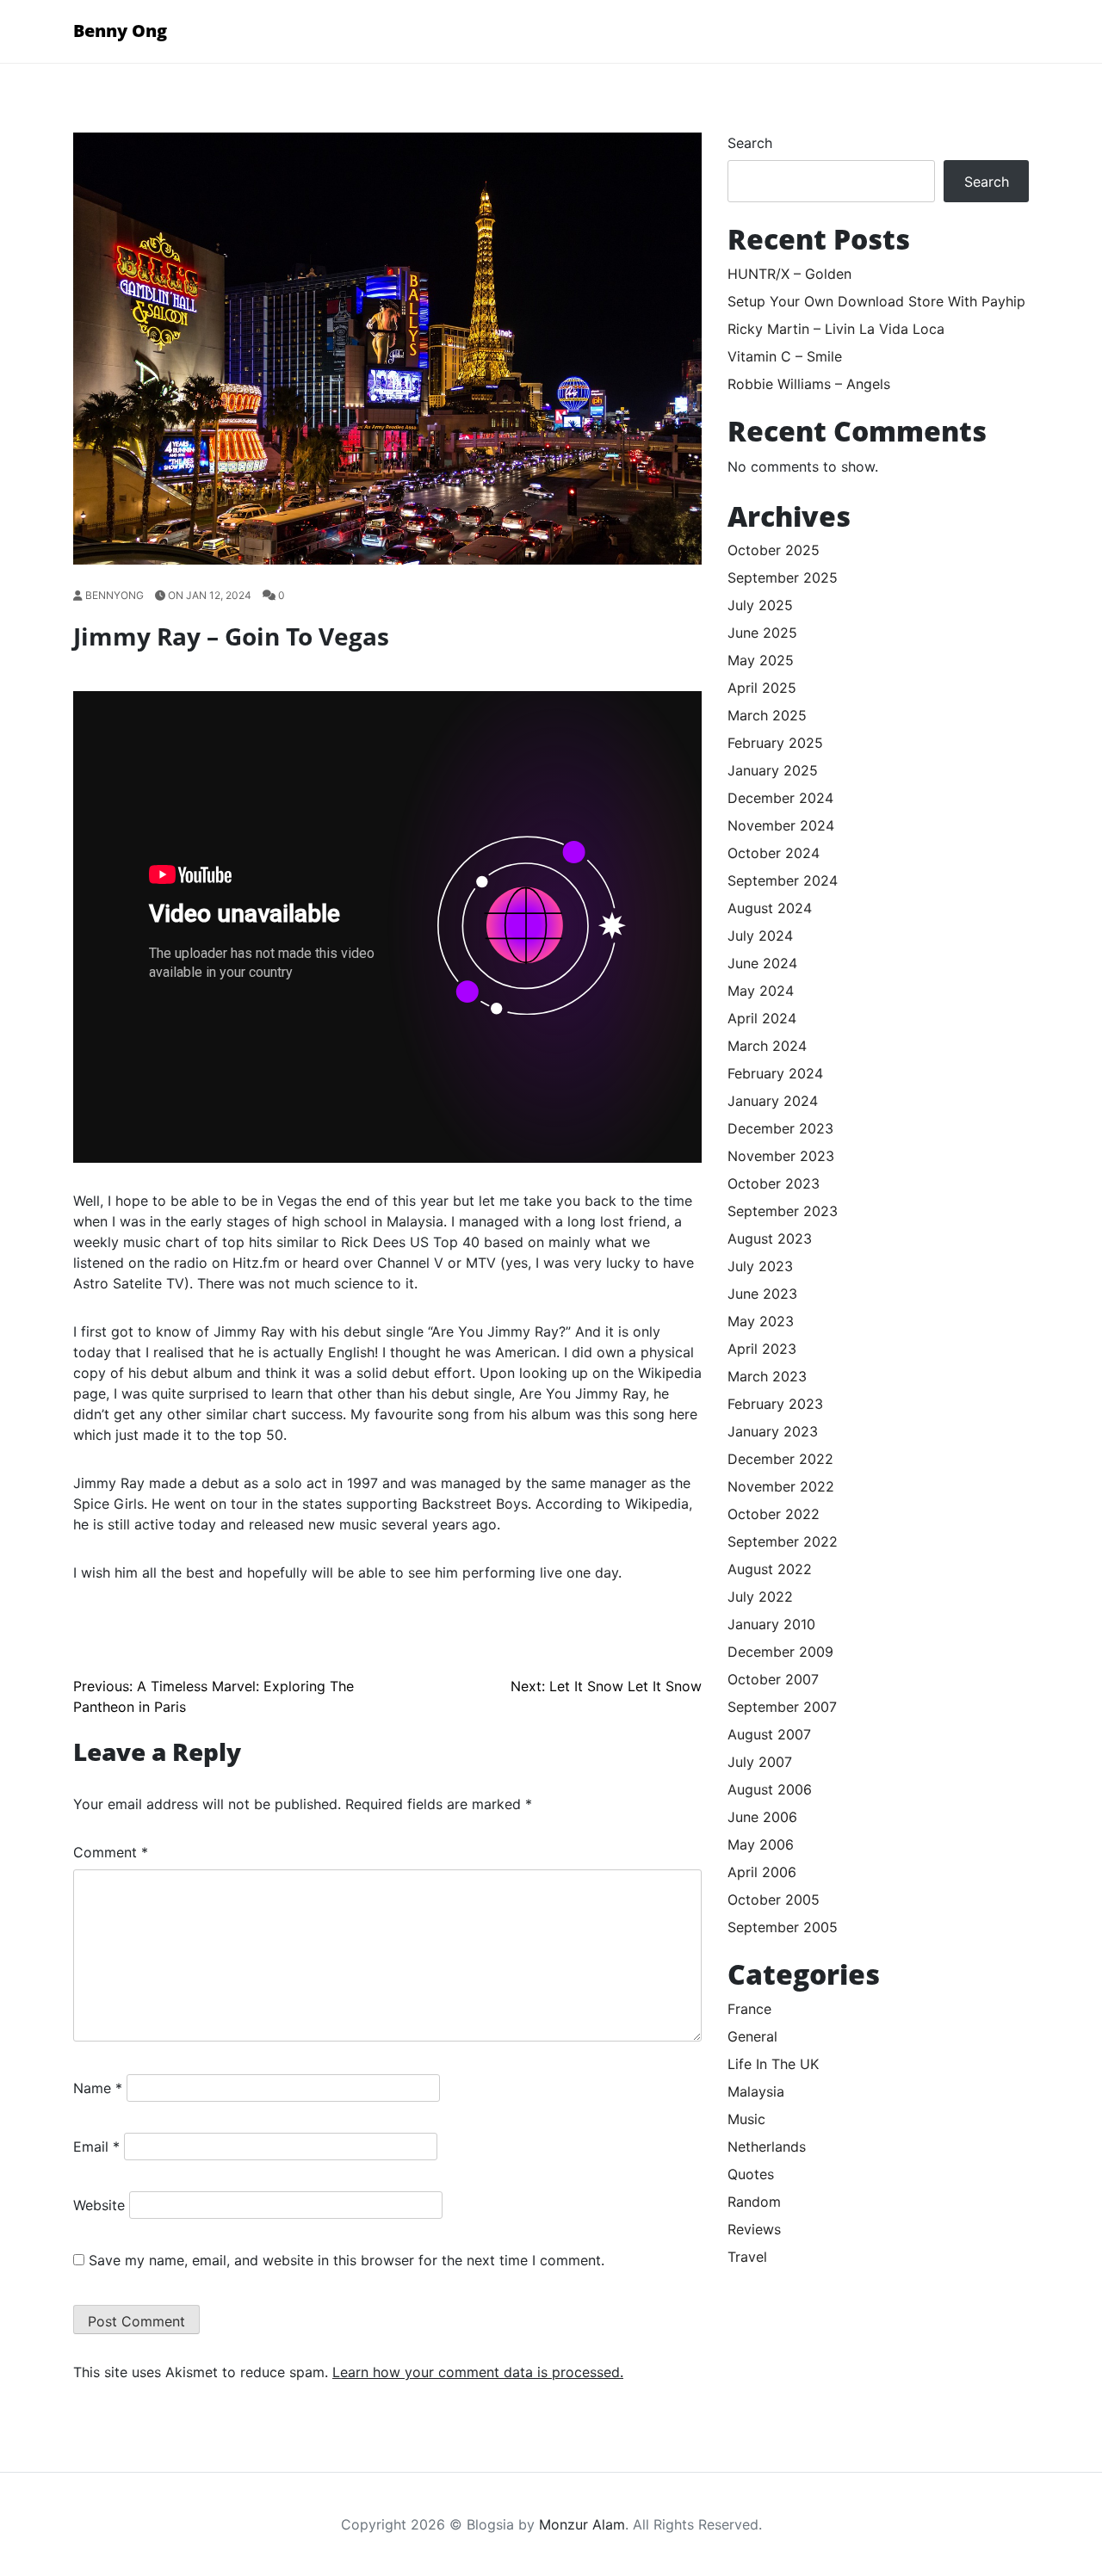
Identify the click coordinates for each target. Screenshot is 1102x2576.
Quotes (751, 2174)
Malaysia (756, 2091)
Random (754, 2202)
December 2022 (780, 1459)
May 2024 (761, 991)
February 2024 (775, 1073)
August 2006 (770, 1789)
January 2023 (773, 1431)
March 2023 (767, 1376)
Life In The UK (773, 2064)
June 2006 (762, 1817)
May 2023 (761, 1321)
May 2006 (761, 1844)
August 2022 (770, 1569)
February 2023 (775, 1404)
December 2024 (780, 798)
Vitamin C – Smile (785, 356)
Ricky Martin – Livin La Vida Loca (836, 329)
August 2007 (769, 1734)
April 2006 (762, 1872)
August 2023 (770, 1239)
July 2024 (760, 936)
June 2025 (762, 633)
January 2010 (771, 1624)
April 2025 (762, 688)
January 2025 (773, 770)
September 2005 (783, 1927)
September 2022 (783, 1541)
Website (99, 2205)
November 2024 (781, 825)
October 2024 (774, 853)
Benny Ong (120, 31)
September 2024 (783, 880)
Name (98, 2088)
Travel (747, 2257)
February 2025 (775, 743)
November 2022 (781, 1486)
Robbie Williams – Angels (809, 384)
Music (746, 2119)
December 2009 (780, 1652)
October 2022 (774, 1514)
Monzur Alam (582, 2524)
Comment (111, 1852)
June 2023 (762, 1294)
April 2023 (762, 1349)
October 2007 (773, 1679)
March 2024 (767, 1046)
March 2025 (767, 715)
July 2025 (760, 605)
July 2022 (760, 1597)
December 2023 (780, 1128)
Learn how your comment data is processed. (478, 2372)
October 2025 (774, 550)
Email (96, 2147)
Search (750, 143)
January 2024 (773, 1101)
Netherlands (767, 2147)
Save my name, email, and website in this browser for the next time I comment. (347, 2260)
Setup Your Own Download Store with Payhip (876, 301)
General (752, 2036)
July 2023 (760, 1266)
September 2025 (783, 578)
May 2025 (761, 660)
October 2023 (774, 1183)
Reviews (754, 2229)
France (749, 2009)
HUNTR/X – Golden (789, 274)
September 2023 (783, 1211)
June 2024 (762, 963)
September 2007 (782, 1707)
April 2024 (762, 1018)
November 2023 (781, 1156)
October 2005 (774, 1900)
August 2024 (770, 908)
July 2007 (760, 1762)
